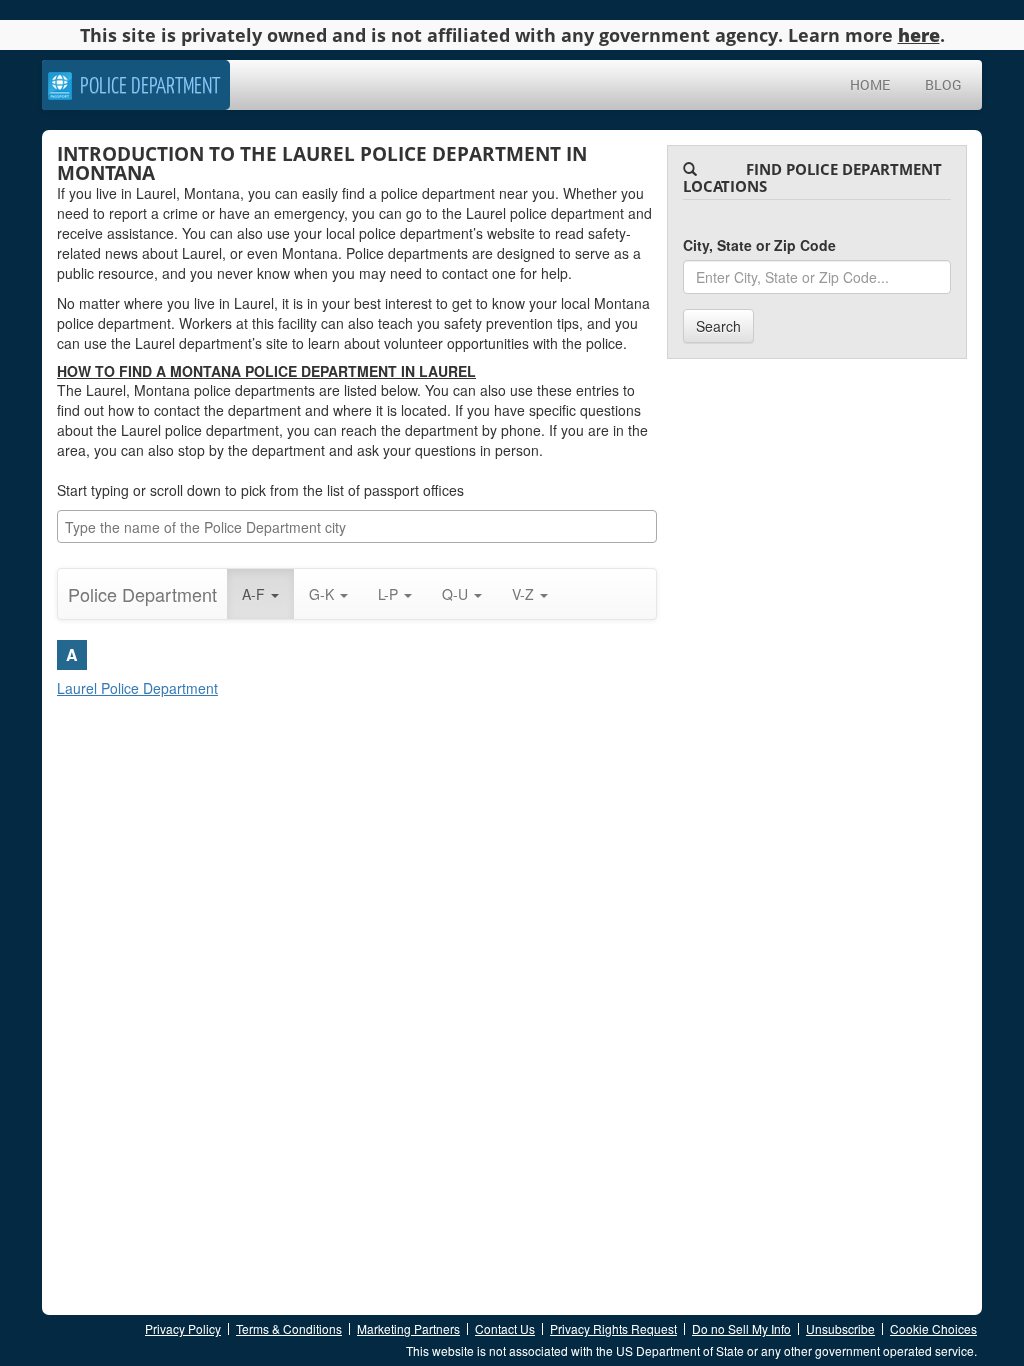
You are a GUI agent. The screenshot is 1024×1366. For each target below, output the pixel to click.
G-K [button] (323, 594)
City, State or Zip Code (759, 245)
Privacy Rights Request (613, 1328)
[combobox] (357, 526)
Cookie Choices (933, 1328)
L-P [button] (390, 594)
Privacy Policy (183, 1328)
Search (718, 326)
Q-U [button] (457, 594)
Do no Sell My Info (741, 1328)
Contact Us (505, 1328)
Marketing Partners (408, 1328)
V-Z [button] (525, 594)
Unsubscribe (840, 1328)
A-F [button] (255, 594)
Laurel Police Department (137, 688)
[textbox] (362, 527)
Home (870, 84)
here (919, 35)
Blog (943, 84)
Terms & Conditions (289, 1328)
